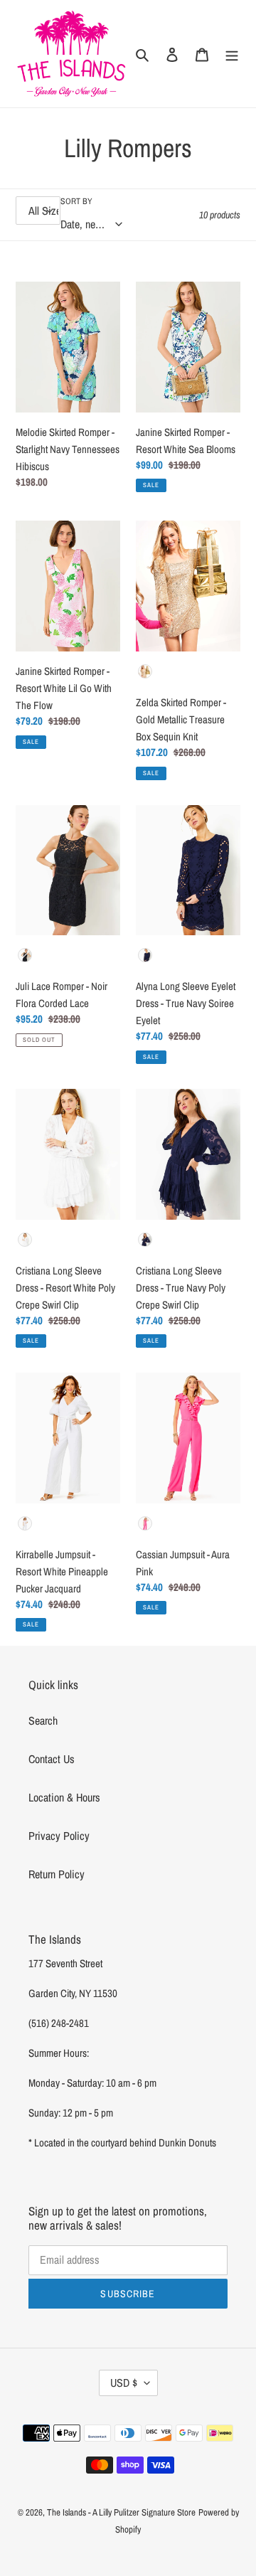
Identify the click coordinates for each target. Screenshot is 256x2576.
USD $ (124, 2383)
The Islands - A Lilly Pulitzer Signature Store (121, 2512)
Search (43, 1720)
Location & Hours (64, 1797)
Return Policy (57, 1874)
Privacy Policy (59, 1836)
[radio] (145, 671)
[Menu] (232, 53)
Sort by (76, 201)
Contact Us (52, 1759)
